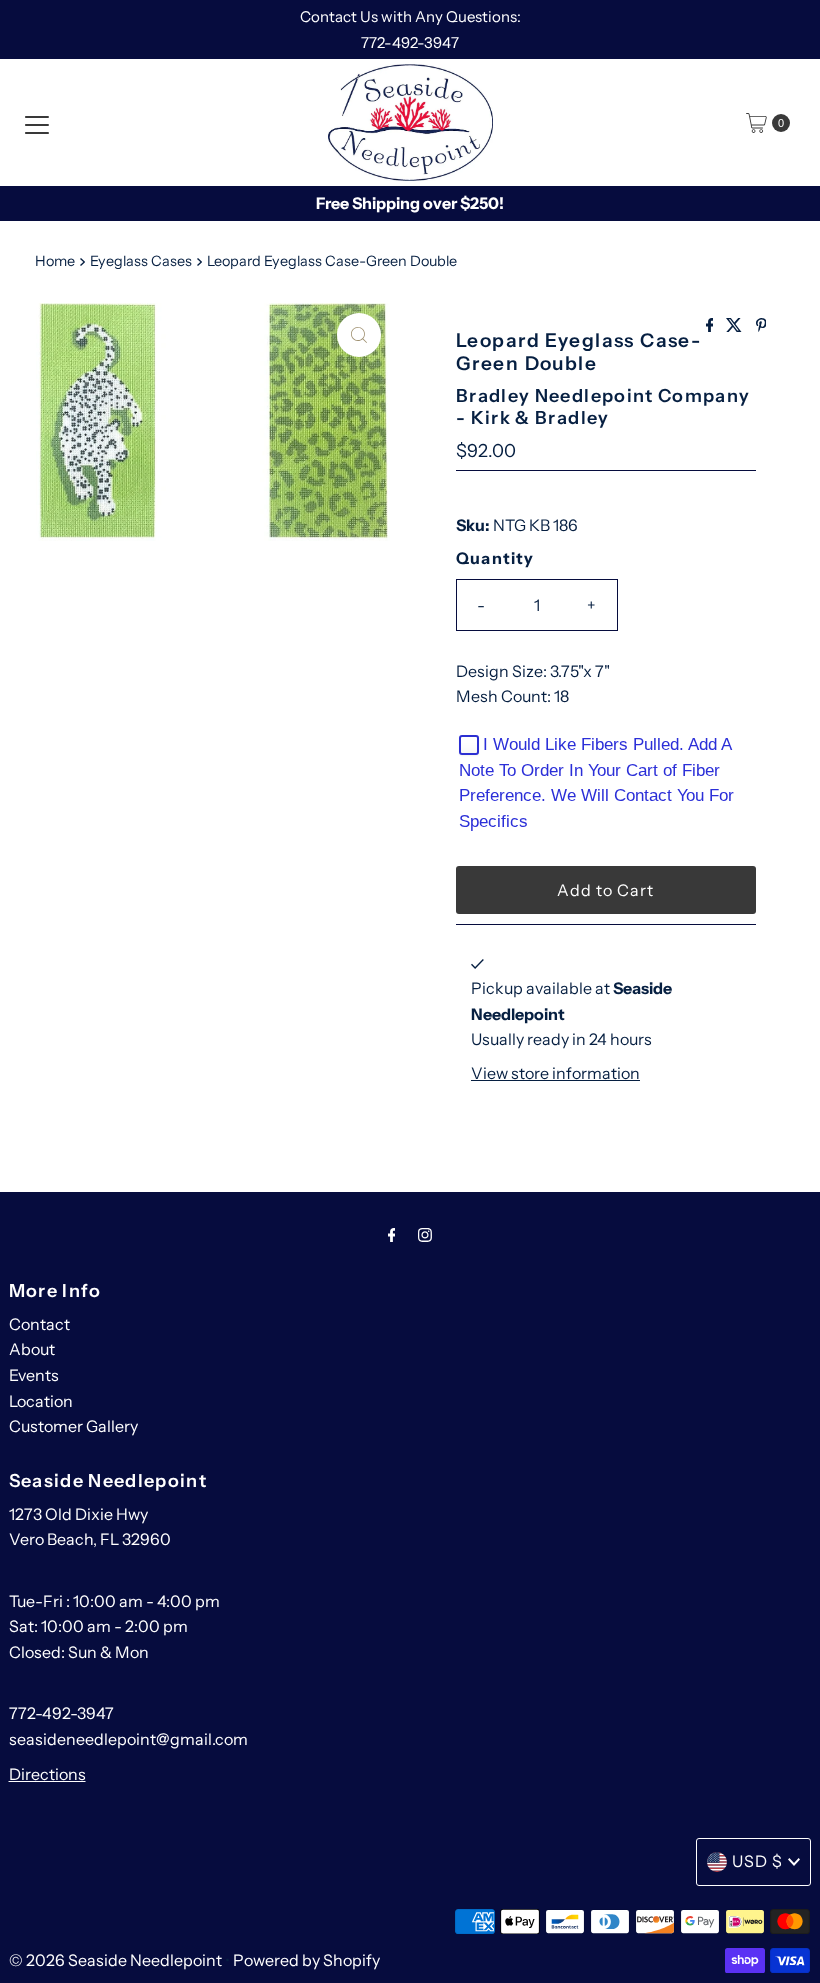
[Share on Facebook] (711, 326)
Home (55, 261)
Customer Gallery (73, 1426)
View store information (555, 1073)
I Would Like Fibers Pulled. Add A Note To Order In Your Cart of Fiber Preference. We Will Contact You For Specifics (596, 783)
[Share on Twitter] (735, 326)
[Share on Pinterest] (761, 326)
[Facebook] (392, 1235)
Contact (39, 1324)
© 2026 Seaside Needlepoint (115, 1960)
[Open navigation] (37, 123)
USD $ (757, 1861)
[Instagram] (425, 1235)
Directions (47, 1774)
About (32, 1349)
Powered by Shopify (306, 1960)
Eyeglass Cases (141, 261)
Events (34, 1375)
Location (41, 1401)
